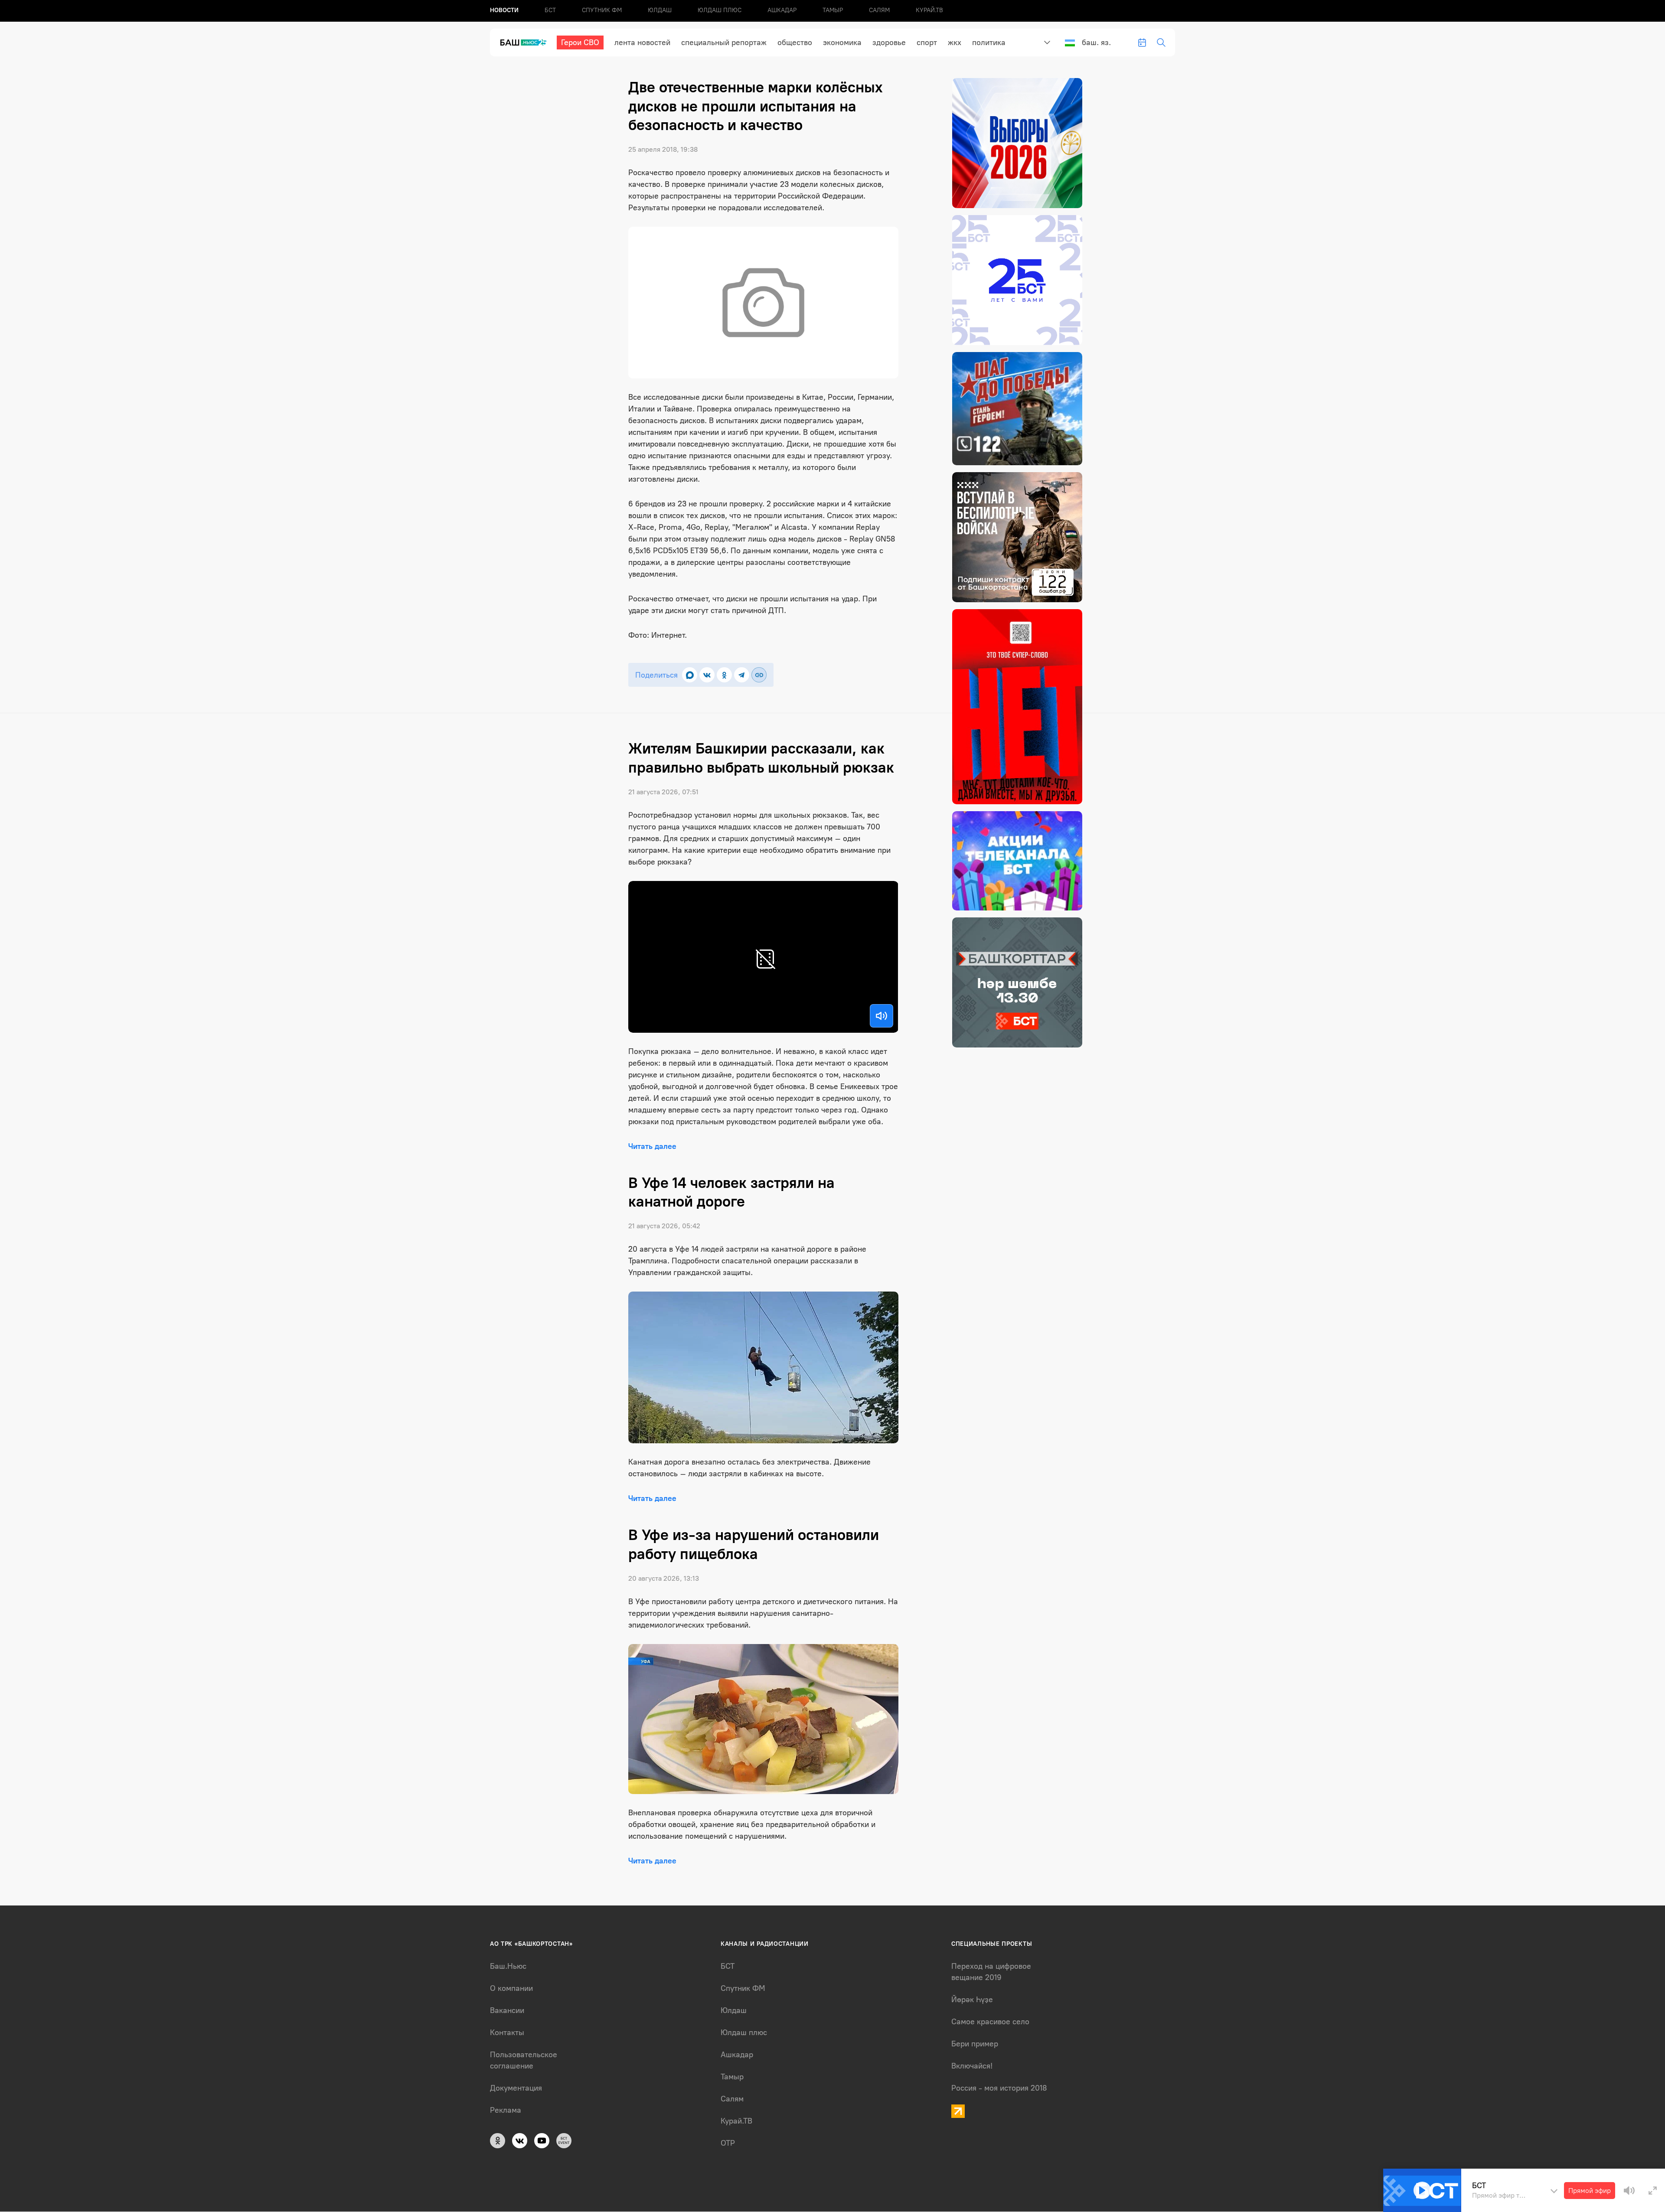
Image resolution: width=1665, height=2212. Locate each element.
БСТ (550, 10)
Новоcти (504, 10)
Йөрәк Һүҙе (972, 2000)
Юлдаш (660, 10)
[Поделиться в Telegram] (742, 675)
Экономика (842, 42)
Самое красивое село (990, 2022)
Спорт (927, 42)
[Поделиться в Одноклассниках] (724, 675)
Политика (989, 42)
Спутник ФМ (602, 10)
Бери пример (975, 2044)
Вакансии (507, 2010)
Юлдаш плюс (720, 10)
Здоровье (889, 42)
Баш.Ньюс (508, 1966)
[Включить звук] (881, 1016)
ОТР (728, 2143)
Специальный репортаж (724, 42)
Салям (879, 10)
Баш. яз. (1096, 42)
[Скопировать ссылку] (759, 675)
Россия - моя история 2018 (999, 2088)
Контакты (507, 2033)
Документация (516, 2088)
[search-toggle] (1161, 42)
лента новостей (642, 42)
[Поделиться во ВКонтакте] (707, 675)
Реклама (506, 2110)
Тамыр (833, 10)
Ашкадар (782, 10)
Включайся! (972, 2066)
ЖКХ (955, 42)
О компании (511, 1988)
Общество (795, 42)
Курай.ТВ (929, 10)
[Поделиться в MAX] (690, 675)
